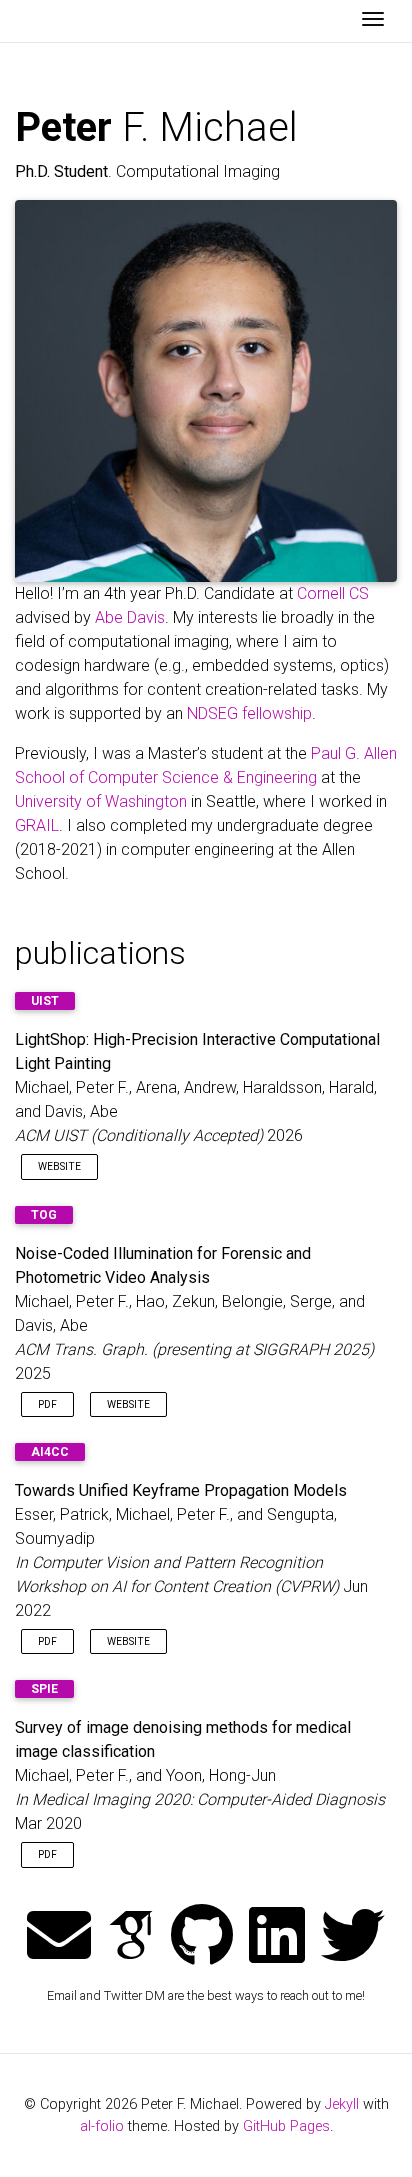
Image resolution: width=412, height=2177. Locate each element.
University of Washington (101, 801)
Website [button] (59, 1166)
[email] (59, 1937)
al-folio (102, 2126)
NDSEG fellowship (249, 713)
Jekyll (342, 2104)
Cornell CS (333, 593)
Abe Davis (130, 617)
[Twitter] (353, 1937)
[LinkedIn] (277, 1937)
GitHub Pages (286, 2126)
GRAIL (37, 825)
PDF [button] (47, 1404)
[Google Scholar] (131, 1937)
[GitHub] (202, 1937)
